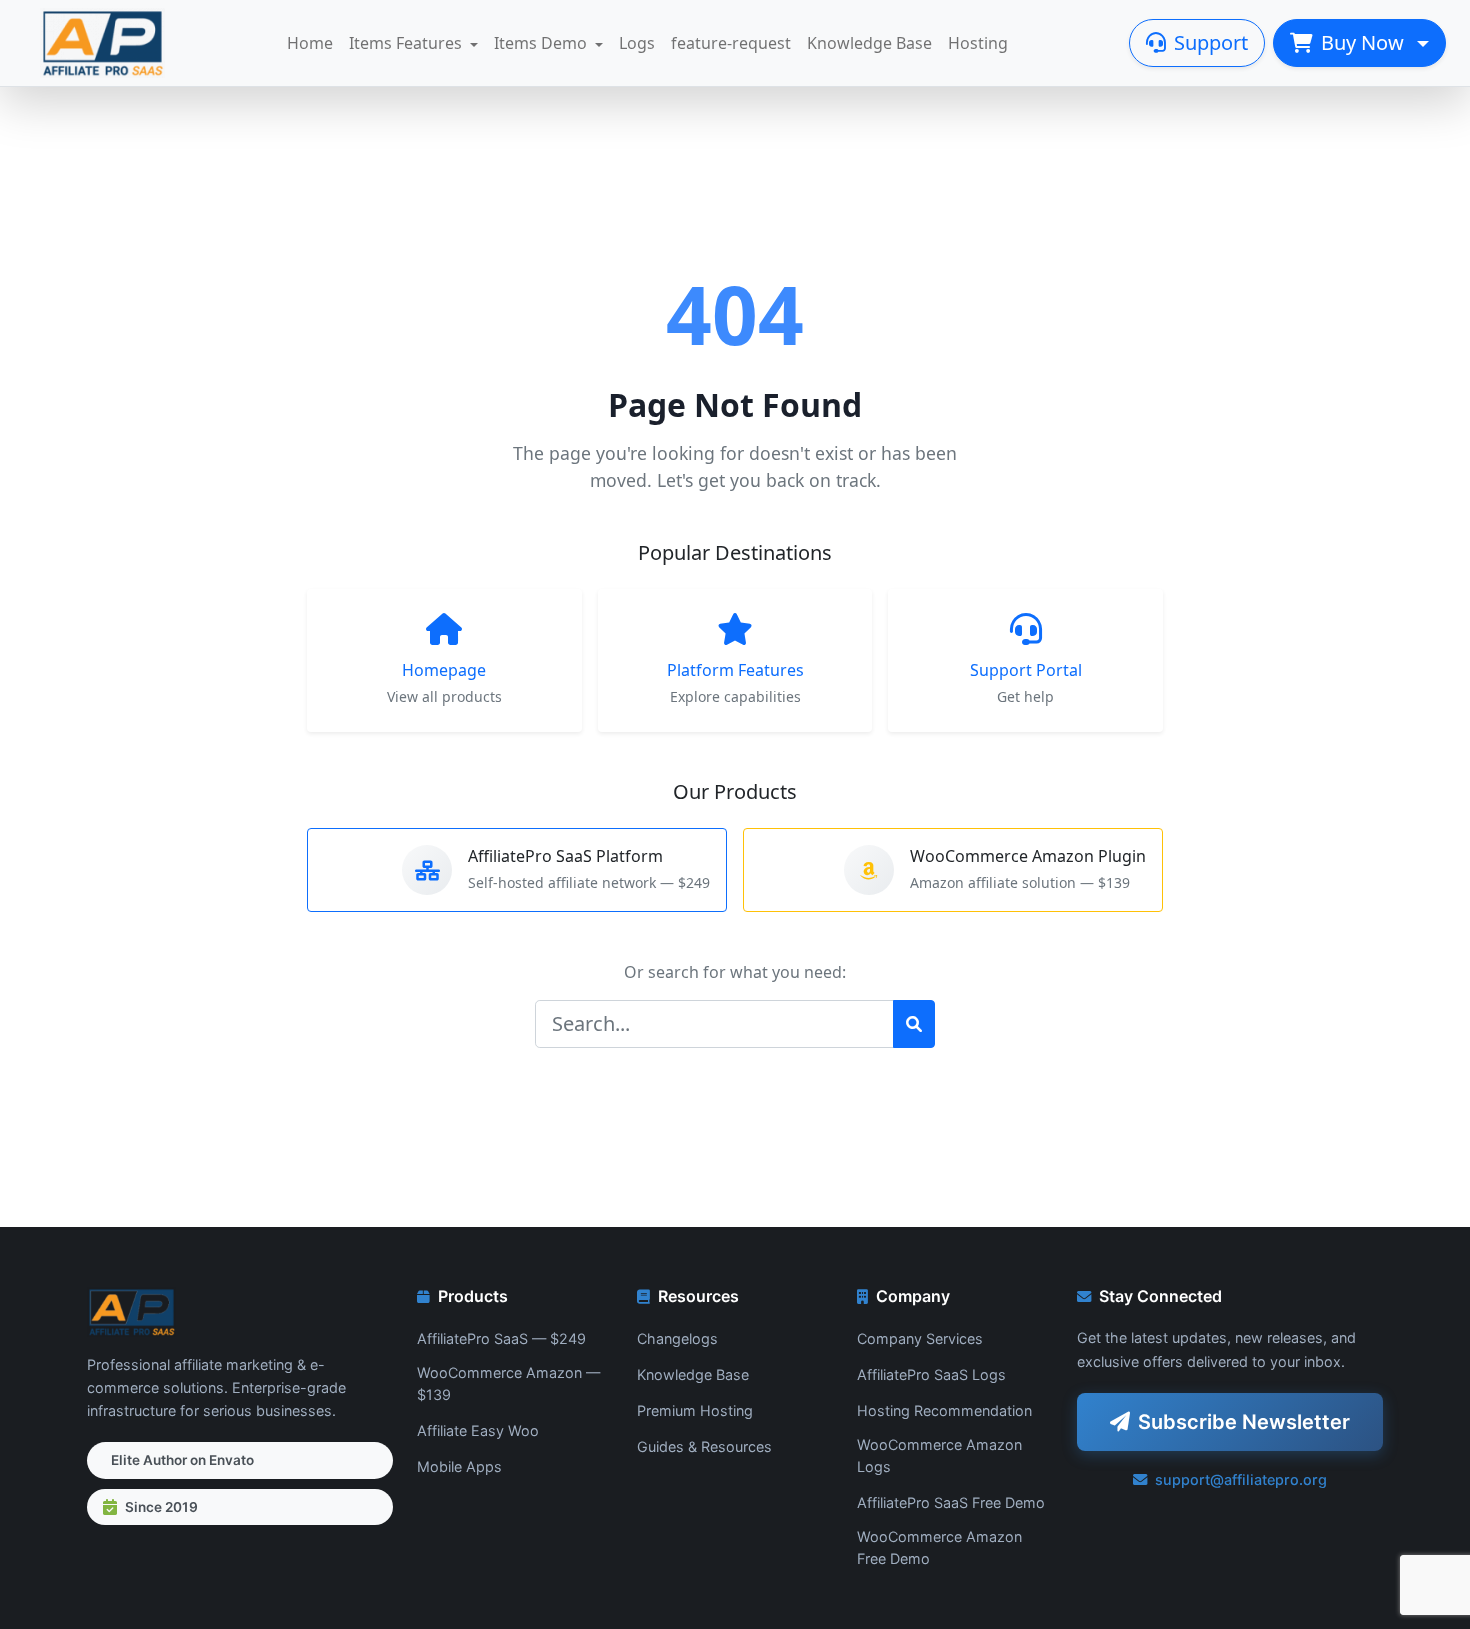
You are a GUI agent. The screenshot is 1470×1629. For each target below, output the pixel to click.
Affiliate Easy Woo (478, 1430)
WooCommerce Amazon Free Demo (939, 1547)
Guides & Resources (704, 1446)
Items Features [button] (405, 43)
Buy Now (1365, 42)
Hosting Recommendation (944, 1410)
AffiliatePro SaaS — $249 (501, 1338)
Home (310, 43)
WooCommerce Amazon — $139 (508, 1383)
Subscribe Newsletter (1244, 1422)
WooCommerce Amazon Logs (939, 1455)
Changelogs (677, 1338)
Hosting (978, 43)
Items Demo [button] (540, 43)
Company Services (920, 1338)
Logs (637, 43)
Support (1211, 42)
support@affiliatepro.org (1241, 1479)
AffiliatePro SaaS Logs (931, 1374)
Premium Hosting (695, 1410)
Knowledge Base (869, 43)
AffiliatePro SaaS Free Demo (951, 1502)
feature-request (731, 43)
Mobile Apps (459, 1466)
